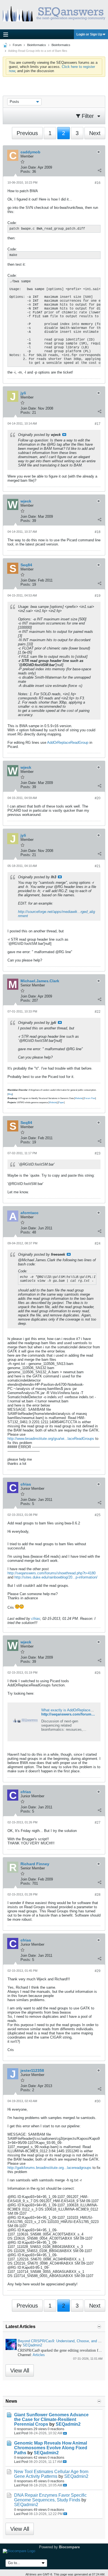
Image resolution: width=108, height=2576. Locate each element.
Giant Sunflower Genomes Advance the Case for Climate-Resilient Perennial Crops (51, 2419)
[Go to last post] (65, 2433)
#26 (98, 1673)
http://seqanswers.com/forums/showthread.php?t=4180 (52, 1573)
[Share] (99, 170)
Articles (39, 2355)
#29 (98, 1971)
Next (95, 133)
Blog (10, 1094)
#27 (98, 1823)
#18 (98, 532)
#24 (98, 1243)
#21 (98, 866)
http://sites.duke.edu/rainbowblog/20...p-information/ (56, 1577)
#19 (98, 596)
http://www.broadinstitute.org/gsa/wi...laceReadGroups (51, 1439)
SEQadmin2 (32, 2345)
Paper (61, 1102)
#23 (98, 1153)
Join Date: (29, 167)
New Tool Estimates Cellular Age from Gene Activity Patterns (51, 2474)
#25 (98, 1515)
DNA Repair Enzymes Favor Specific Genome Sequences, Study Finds (50, 2498)
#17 (98, 424)
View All (20, 2371)
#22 (98, 1012)
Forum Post (90, 1098)
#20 (98, 798)
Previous (27, 133)
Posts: (26, 172)
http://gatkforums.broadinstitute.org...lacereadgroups (49, 2168)
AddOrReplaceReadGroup (68, 743)
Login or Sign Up (89, 34)
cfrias (36, 1619)
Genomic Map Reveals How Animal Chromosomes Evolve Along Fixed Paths (51, 2448)
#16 (98, 183)
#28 (98, 1895)
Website (79, 1098)
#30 (98, 2101)
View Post (64, 435)
